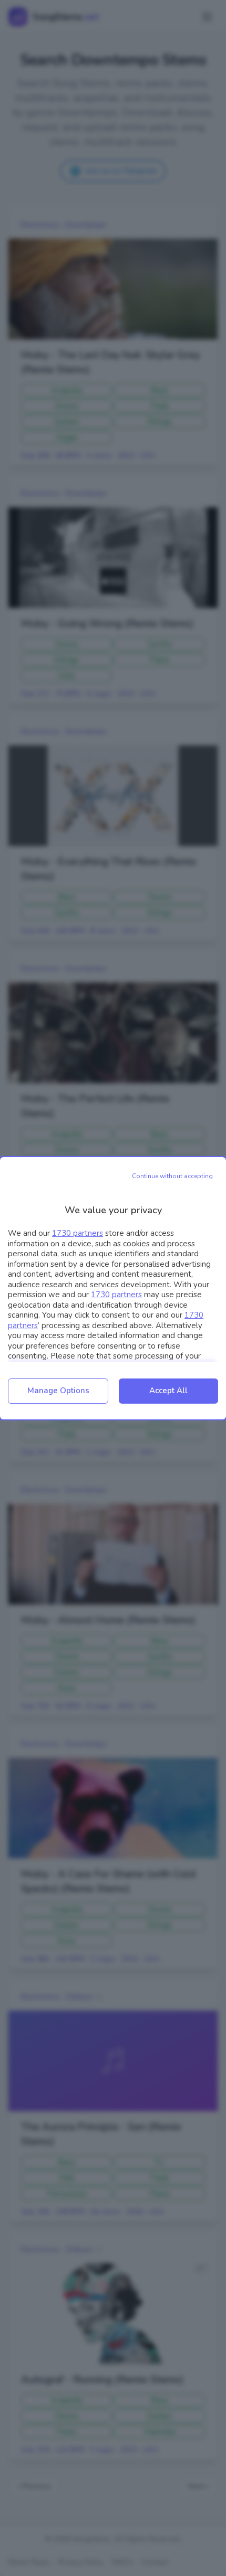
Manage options (58, 1391)
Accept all (168, 1391)
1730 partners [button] (78, 1233)
